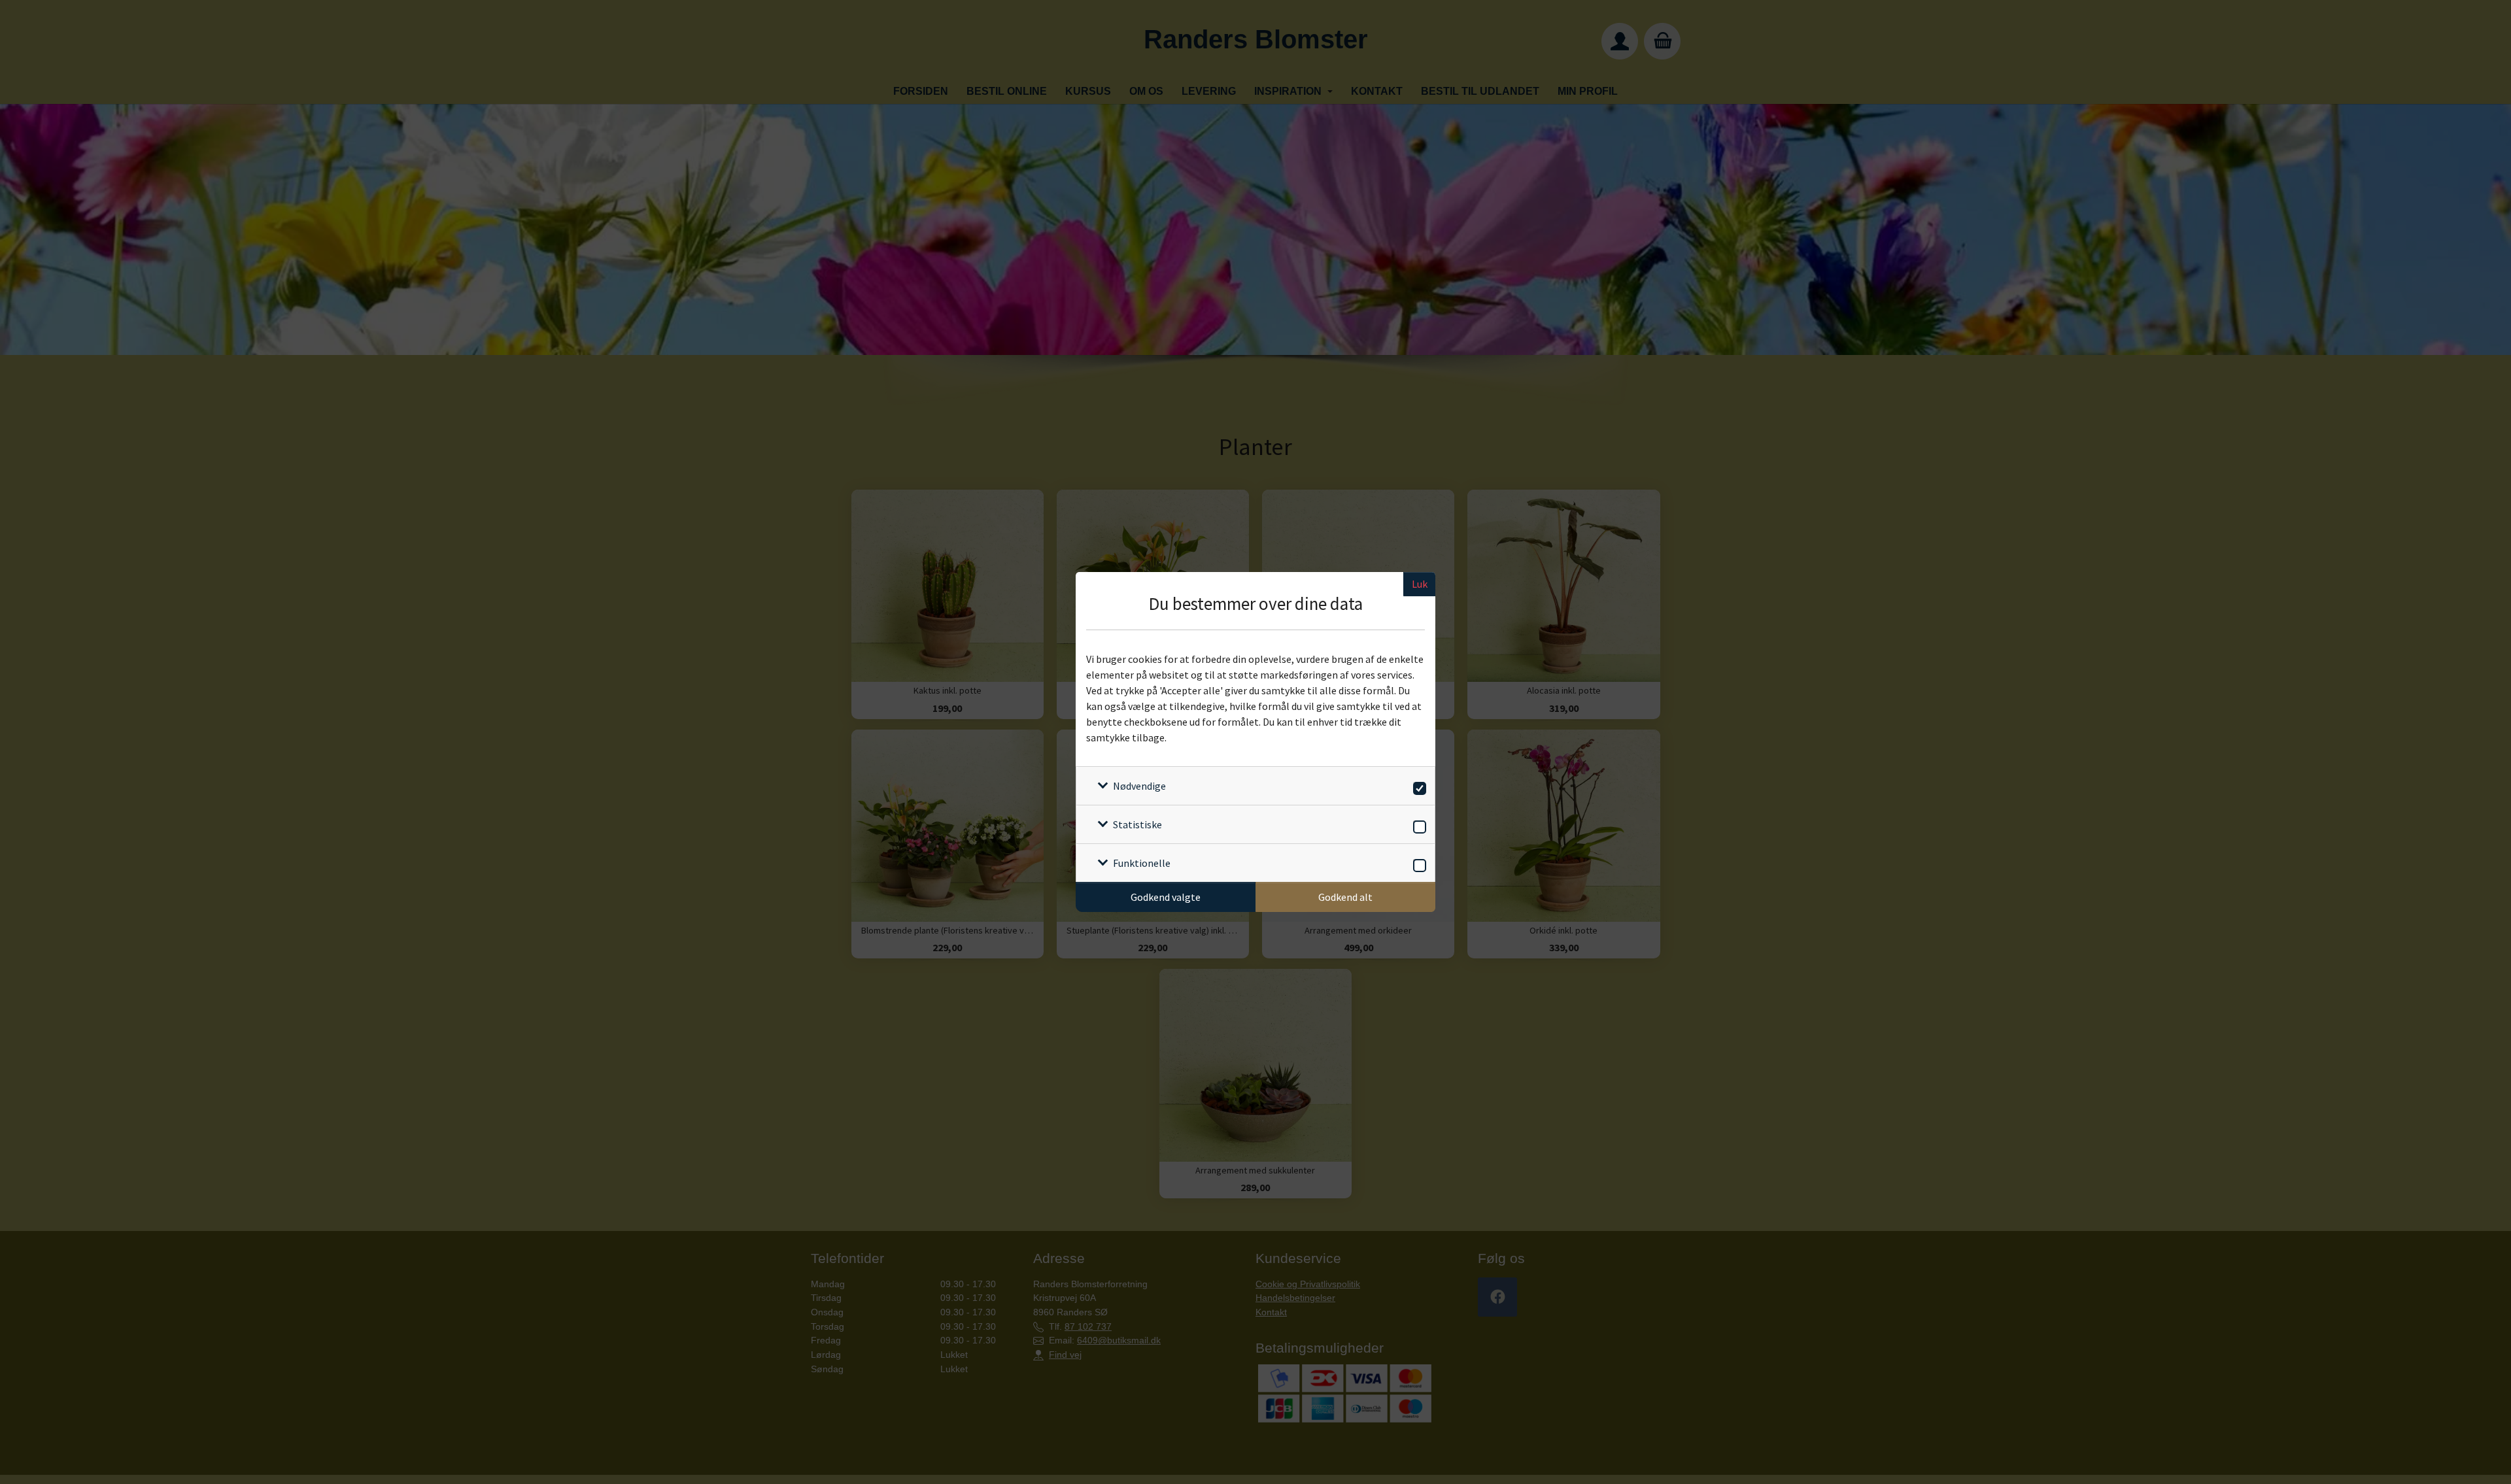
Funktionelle (1142, 863)
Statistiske (1137, 824)
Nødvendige (1139, 786)
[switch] (1417, 786)
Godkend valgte (1166, 897)
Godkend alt (1345, 897)
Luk (1420, 584)
